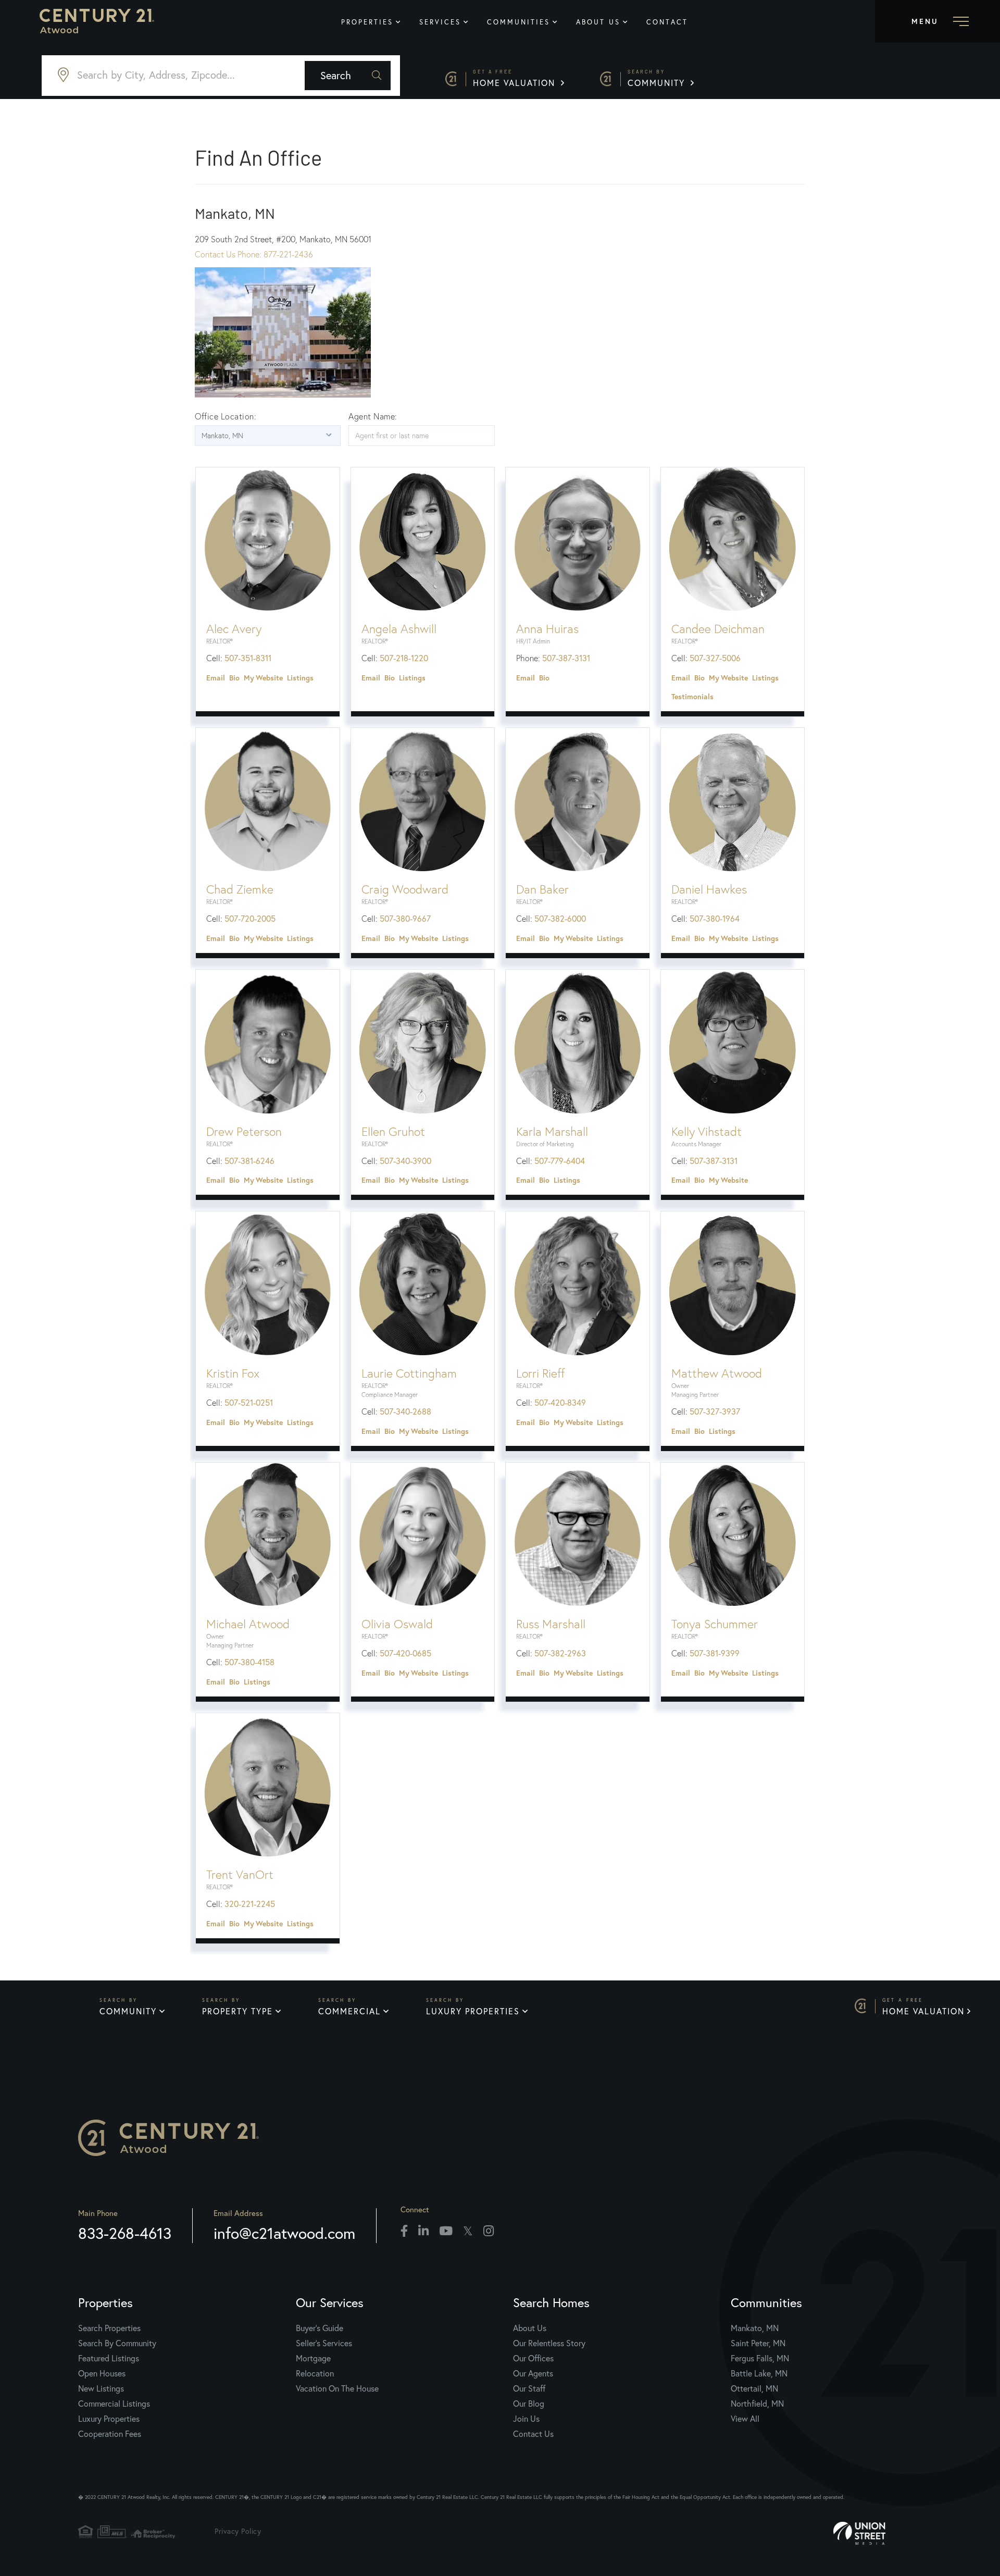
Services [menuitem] (440, 22)
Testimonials (692, 697)
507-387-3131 (566, 658)
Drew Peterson (244, 1132)
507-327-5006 (715, 658)
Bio (234, 678)
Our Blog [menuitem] (529, 2404)
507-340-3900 (405, 1161)
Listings (300, 678)
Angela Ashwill (399, 629)
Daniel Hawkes (709, 889)
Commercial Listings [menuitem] (114, 2404)
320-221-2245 (250, 1904)
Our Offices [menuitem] (533, 2358)
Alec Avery (234, 629)
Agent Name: (373, 416)
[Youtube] (446, 2232)
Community (658, 78)
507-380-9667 (405, 919)
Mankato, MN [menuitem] (755, 2328)
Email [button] (216, 678)
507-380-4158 (249, 1662)
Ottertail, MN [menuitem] (754, 2388)
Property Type (238, 2011)
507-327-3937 (715, 1411)
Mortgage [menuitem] (313, 2358)
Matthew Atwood (717, 1373)
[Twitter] (468, 2232)
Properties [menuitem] (367, 22)
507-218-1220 (404, 658)
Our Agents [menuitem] (533, 2373)
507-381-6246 (249, 1161)
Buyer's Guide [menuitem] (320, 2328)
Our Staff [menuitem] (529, 2388)
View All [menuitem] (745, 2419)
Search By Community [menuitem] (117, 2343)
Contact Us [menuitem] (533, 2434)
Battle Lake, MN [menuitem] (759, 2373)
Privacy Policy (238, 2531)
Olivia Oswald (397, 1624)
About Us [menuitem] (598, 22)
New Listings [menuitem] (101, 2388)
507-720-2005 (250, 919)
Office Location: (226, 416)
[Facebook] (404, 2232)
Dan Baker (542, 889)
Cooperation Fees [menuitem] (110, 2434)
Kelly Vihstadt (707, 1132)
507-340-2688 (405, 1411)
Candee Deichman (718, 629)
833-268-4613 (125, 2233)
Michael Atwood (248, 1624)
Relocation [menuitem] (315, 2373)
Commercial (349, 2011)
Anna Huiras (547, 629)
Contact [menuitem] (667, 22)
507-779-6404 (560, 1161)
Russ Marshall (551, 1624)
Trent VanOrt (240, 1875)
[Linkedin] (423, 2232)
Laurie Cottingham (409, 1373)
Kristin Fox (233, 1373)
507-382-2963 (560, 1653)
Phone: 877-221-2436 (275, 254)
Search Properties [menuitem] (109, 2328)
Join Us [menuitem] (526, 2419)
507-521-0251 (249, 1403)
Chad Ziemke (240, 889)
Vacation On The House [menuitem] (337, 2388)
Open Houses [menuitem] (102, 2373)
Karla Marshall (552, 1132)
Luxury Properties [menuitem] (109, 2419)
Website (269, 678)
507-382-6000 (560, 919)
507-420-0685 (405, 1653)
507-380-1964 (715, 919)
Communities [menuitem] (518, 22)
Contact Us (216, 254)
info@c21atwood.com (284, 2233)
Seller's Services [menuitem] (324, 2343)
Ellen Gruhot (393, 1132)
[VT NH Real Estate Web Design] (891, 2533)
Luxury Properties (473, 2011)
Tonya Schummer (715, 1624)
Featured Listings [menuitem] (109, 2358)
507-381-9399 (715, 1653)
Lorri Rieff (540, 1373)
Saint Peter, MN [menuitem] (758, 2343)
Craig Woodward (405, 889)
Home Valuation (516, 78)
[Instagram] (489, 2232)
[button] (348, 76)
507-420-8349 (560, 1403)
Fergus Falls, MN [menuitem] (760, 2358)
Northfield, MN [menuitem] (757, 2404)
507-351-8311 (248, 658)
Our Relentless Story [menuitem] (549, 2343)
